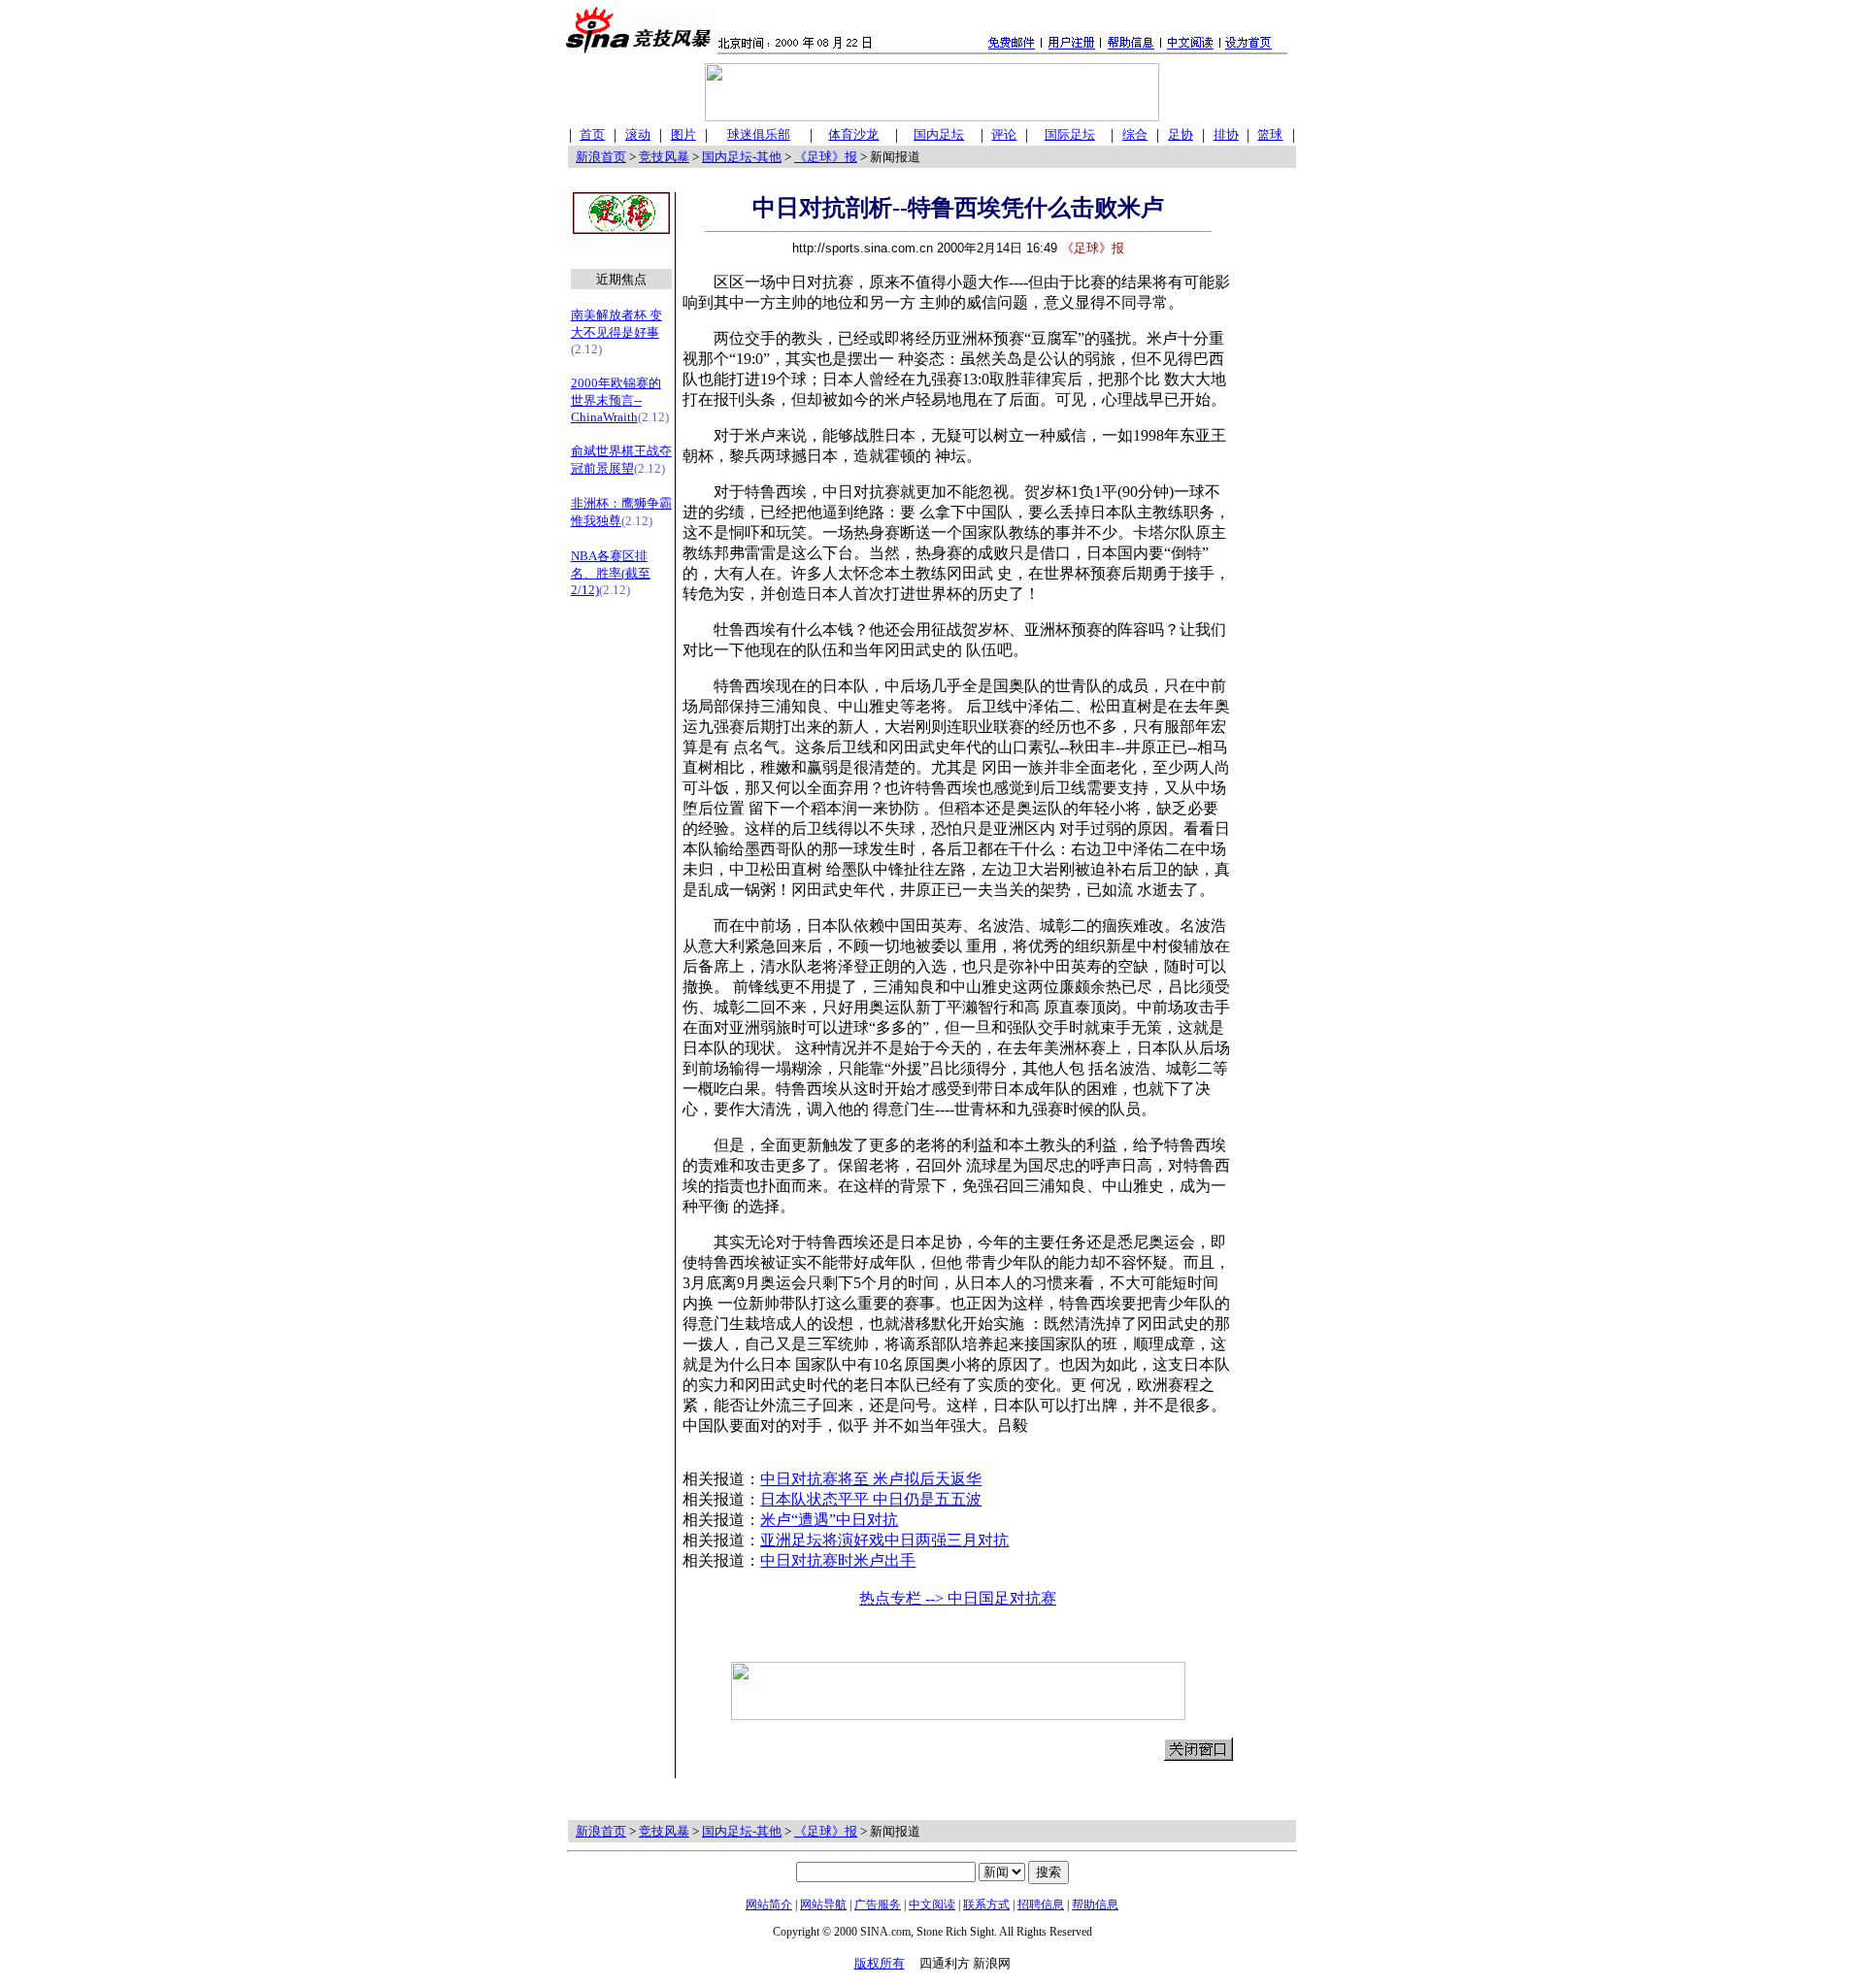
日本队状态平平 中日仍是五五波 (871, 1499)
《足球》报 (826, 157)
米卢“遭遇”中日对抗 (829, 1520)
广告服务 (878, 1905)
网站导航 (823, 1905)
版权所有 (880, 1963)
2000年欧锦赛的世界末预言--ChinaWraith (616, 400)
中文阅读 (932, 1905)
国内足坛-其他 (742, 157)
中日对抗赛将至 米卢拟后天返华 (871, 1479)
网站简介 (769, 1905)
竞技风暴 (664, 157)
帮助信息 (1095, 1905)
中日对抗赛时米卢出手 (838, 1560)
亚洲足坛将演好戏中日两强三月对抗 (884, 1540)
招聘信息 (1041, 1905)
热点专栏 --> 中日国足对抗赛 (958, 1598)
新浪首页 (601, 157)
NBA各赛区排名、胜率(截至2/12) (611, 573)
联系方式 (986, 1905)
